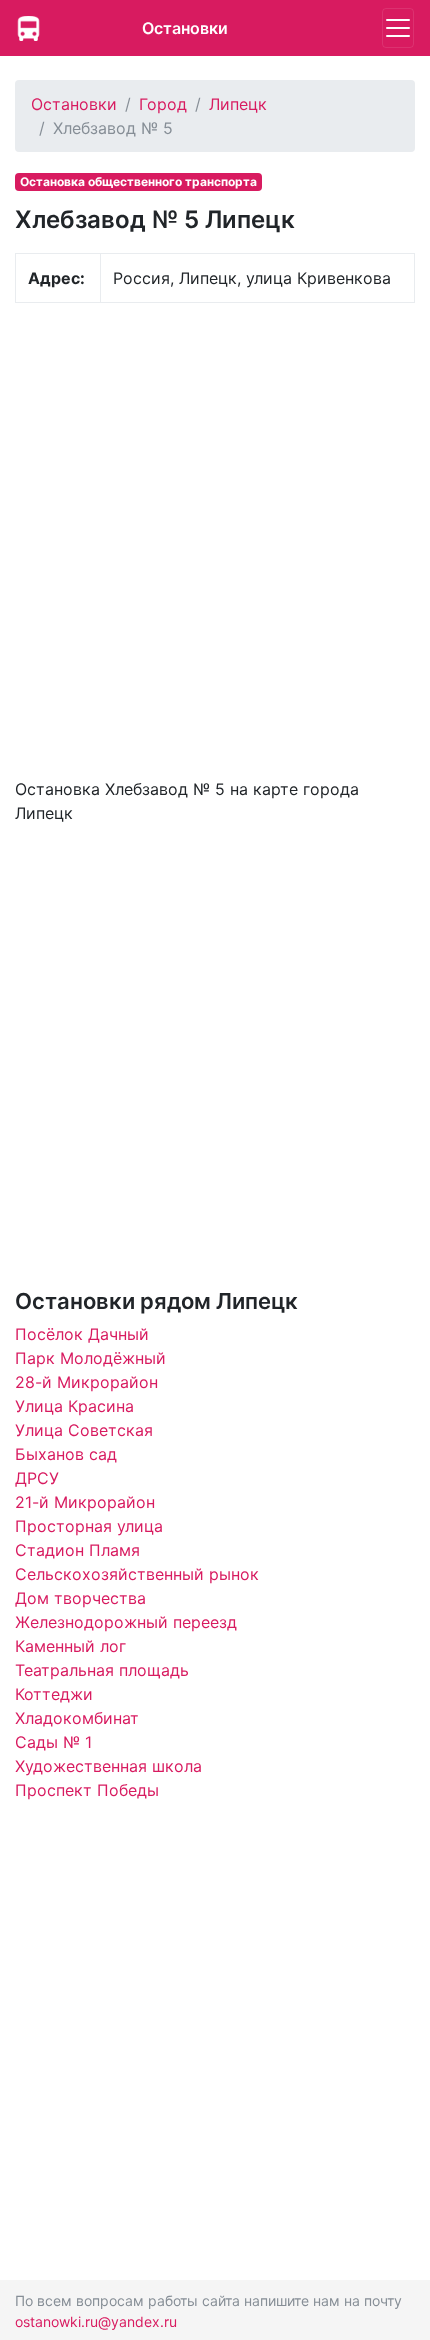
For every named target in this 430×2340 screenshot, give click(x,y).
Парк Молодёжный (90, 1358)
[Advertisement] (215, 538)
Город (163, 104)
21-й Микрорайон (85, 1502)
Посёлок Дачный (82, 1334)
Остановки (185, 28)
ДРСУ (37, 1478)
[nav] (398, 28)
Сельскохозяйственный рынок (137, 1574)
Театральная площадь (102, 1670)
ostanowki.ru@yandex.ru (96, 2321)
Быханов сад (66, 1454)
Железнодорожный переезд (126, 1622)
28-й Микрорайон (86, 1382)
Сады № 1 (53, 1742)
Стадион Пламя (77, 1550)
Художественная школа (108, 1766)
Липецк (238, 104)
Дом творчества (80, 1598)
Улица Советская (84, 1430)
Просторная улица (89, 1526)
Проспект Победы (87, 1790)
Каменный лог (70, 1646)
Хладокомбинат (77, 1718)
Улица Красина (74, 1406)
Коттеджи (54, 1694)
